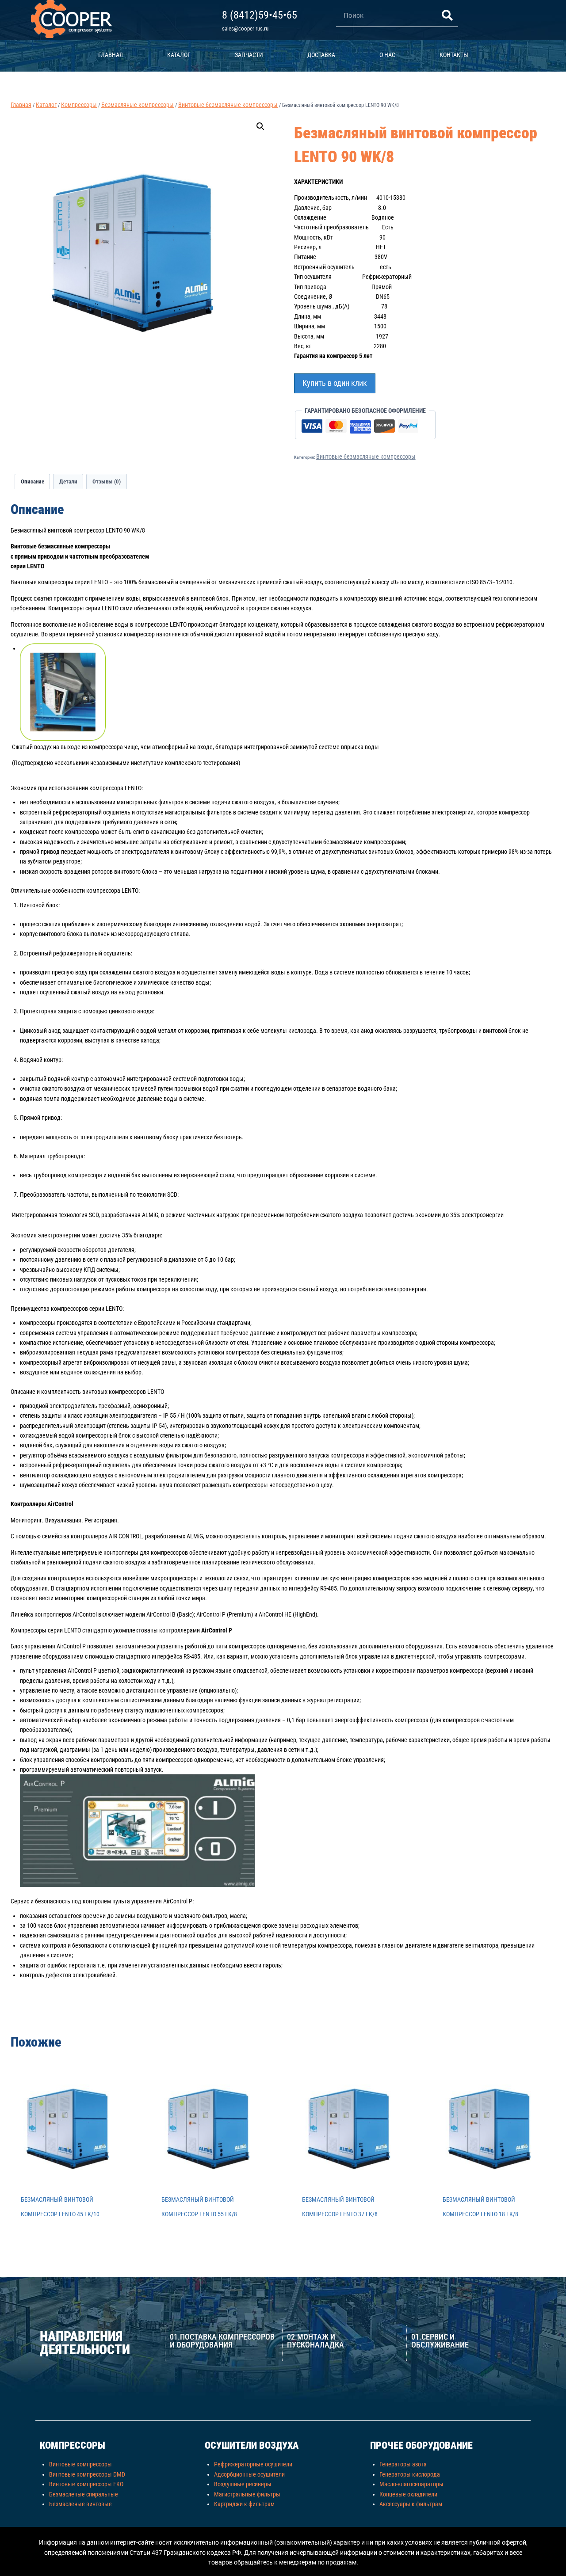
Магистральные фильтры (247, 2494)
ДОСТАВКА (321, 55)
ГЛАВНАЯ (111, 55)
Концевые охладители (408, 2494)
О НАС (387, 55)
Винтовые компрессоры (80, 2464)
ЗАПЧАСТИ (249, 55)
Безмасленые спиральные (84, 2494)
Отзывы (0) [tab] (107, 481)
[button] (260, 126)
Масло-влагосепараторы (411, 2484)
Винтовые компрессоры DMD (87, 2474)
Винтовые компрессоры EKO (86, 2484)
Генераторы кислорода (410, 2474)
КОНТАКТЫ (454, 55)
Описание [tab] (33, 481)
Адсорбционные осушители (249, 2474)
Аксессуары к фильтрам (411, 2504)
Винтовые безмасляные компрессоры (366, 457)
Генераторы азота (403, 2464)
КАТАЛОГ (179, 55)
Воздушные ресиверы (243, 2484)
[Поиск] (447, 15)
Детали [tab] (68, 481)
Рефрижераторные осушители (253, 2464)
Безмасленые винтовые (80, 2504)
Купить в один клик (335, 383)
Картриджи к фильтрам (244, 2504)
